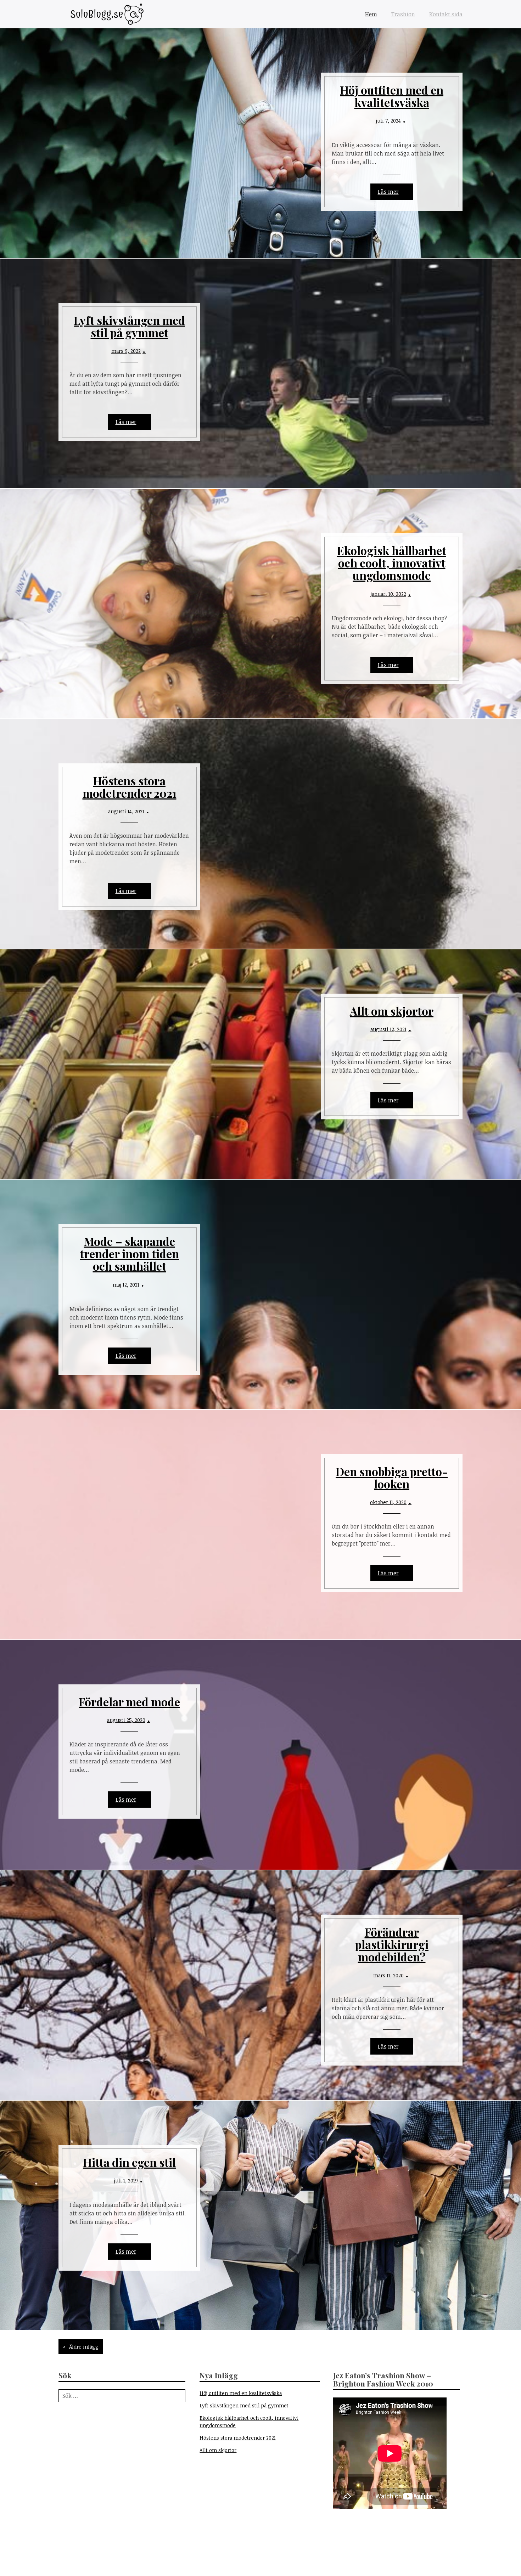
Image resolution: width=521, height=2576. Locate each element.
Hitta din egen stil (129, 2162)
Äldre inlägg (84, 2347)
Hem (371, 14)
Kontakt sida (446, 14)
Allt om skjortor (392, 1011)
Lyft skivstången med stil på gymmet (129, 326)
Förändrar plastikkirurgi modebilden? (392, 1944)
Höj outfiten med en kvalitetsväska (392, 96)
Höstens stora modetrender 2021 (130, 787)
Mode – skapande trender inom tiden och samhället (129, 1253)
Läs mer (388, 192)
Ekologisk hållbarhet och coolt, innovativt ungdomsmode (392, 563)
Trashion (403, 14)
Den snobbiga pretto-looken (392, 1478)
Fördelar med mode (129, 1702)
